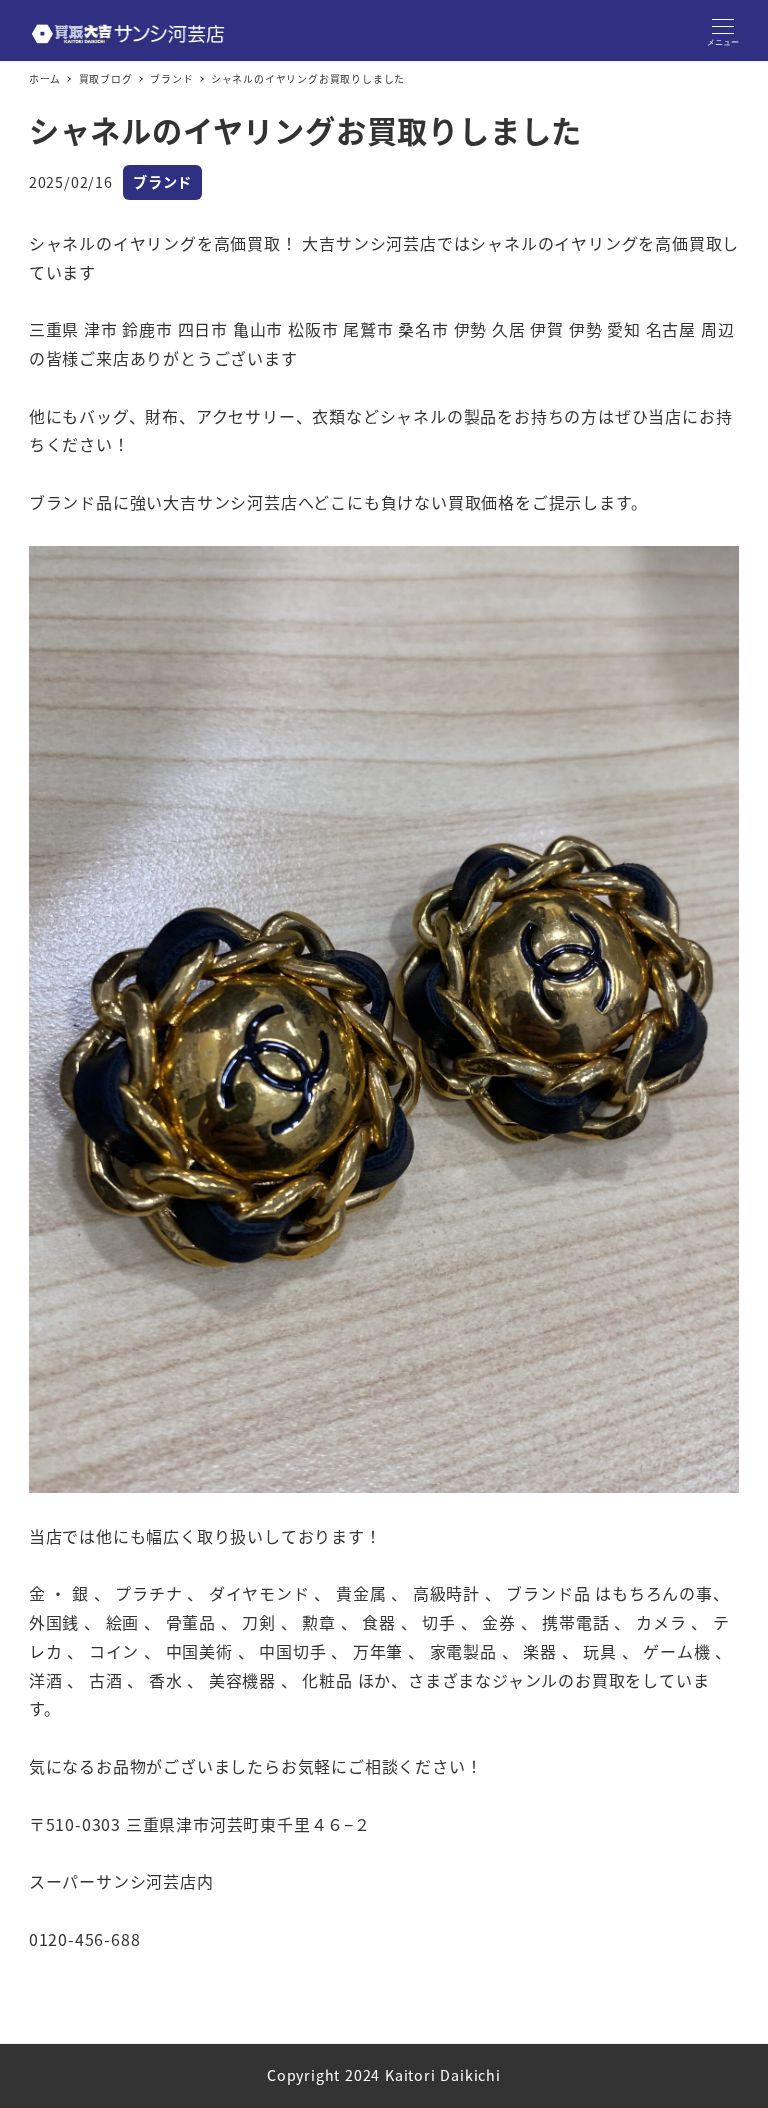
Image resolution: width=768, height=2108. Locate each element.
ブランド (162, 182)
